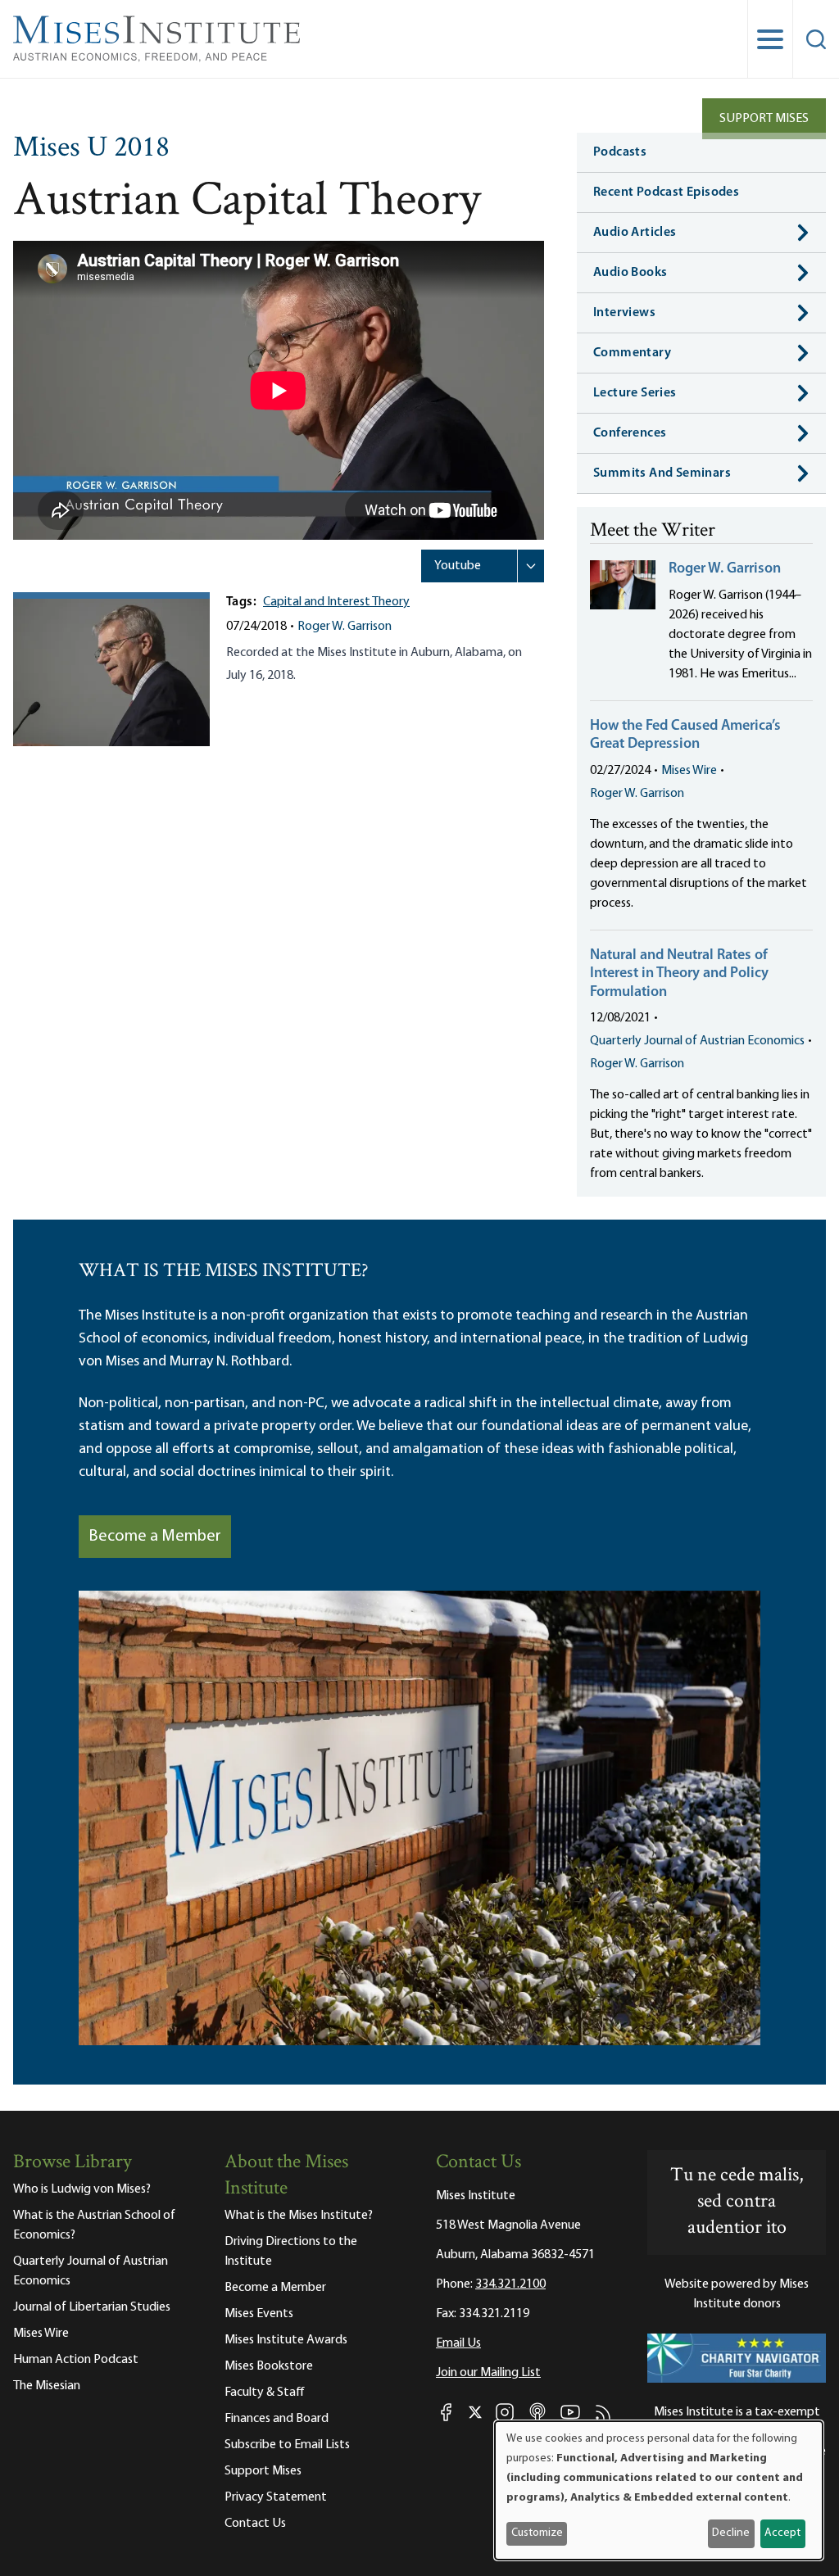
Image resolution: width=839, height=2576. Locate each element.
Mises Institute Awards (286, 2340)
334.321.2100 (510, 2284)
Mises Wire (689, 771)
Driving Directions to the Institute (291, 2252)
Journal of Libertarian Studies (92, 2307)
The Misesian (47, 2386)
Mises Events (259, 2314)
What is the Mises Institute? (299, 2216)
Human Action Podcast (76, 2360)
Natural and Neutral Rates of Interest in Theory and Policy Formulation (679, 974)
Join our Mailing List (488, 2373)
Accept (782, 2533)
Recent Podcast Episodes (666, 192)
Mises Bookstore (269, 2366)
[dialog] (659, 2490)
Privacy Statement (276, 2497)
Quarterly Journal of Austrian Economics (697, 1041)
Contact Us (255, 2524)
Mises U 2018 (91, 149)
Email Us (458, 2343)
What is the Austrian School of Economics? (94, 2225)
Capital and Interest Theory (336, 602)
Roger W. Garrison (345, 627)
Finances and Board (277, 2419)
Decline (731, 2533)
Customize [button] (537, 2533)
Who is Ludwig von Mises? (82, 2189)
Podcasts (620, 152)
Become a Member (155, 1537)
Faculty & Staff (265, 2393)
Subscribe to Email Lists (287, 2445)
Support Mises (764, 119)
